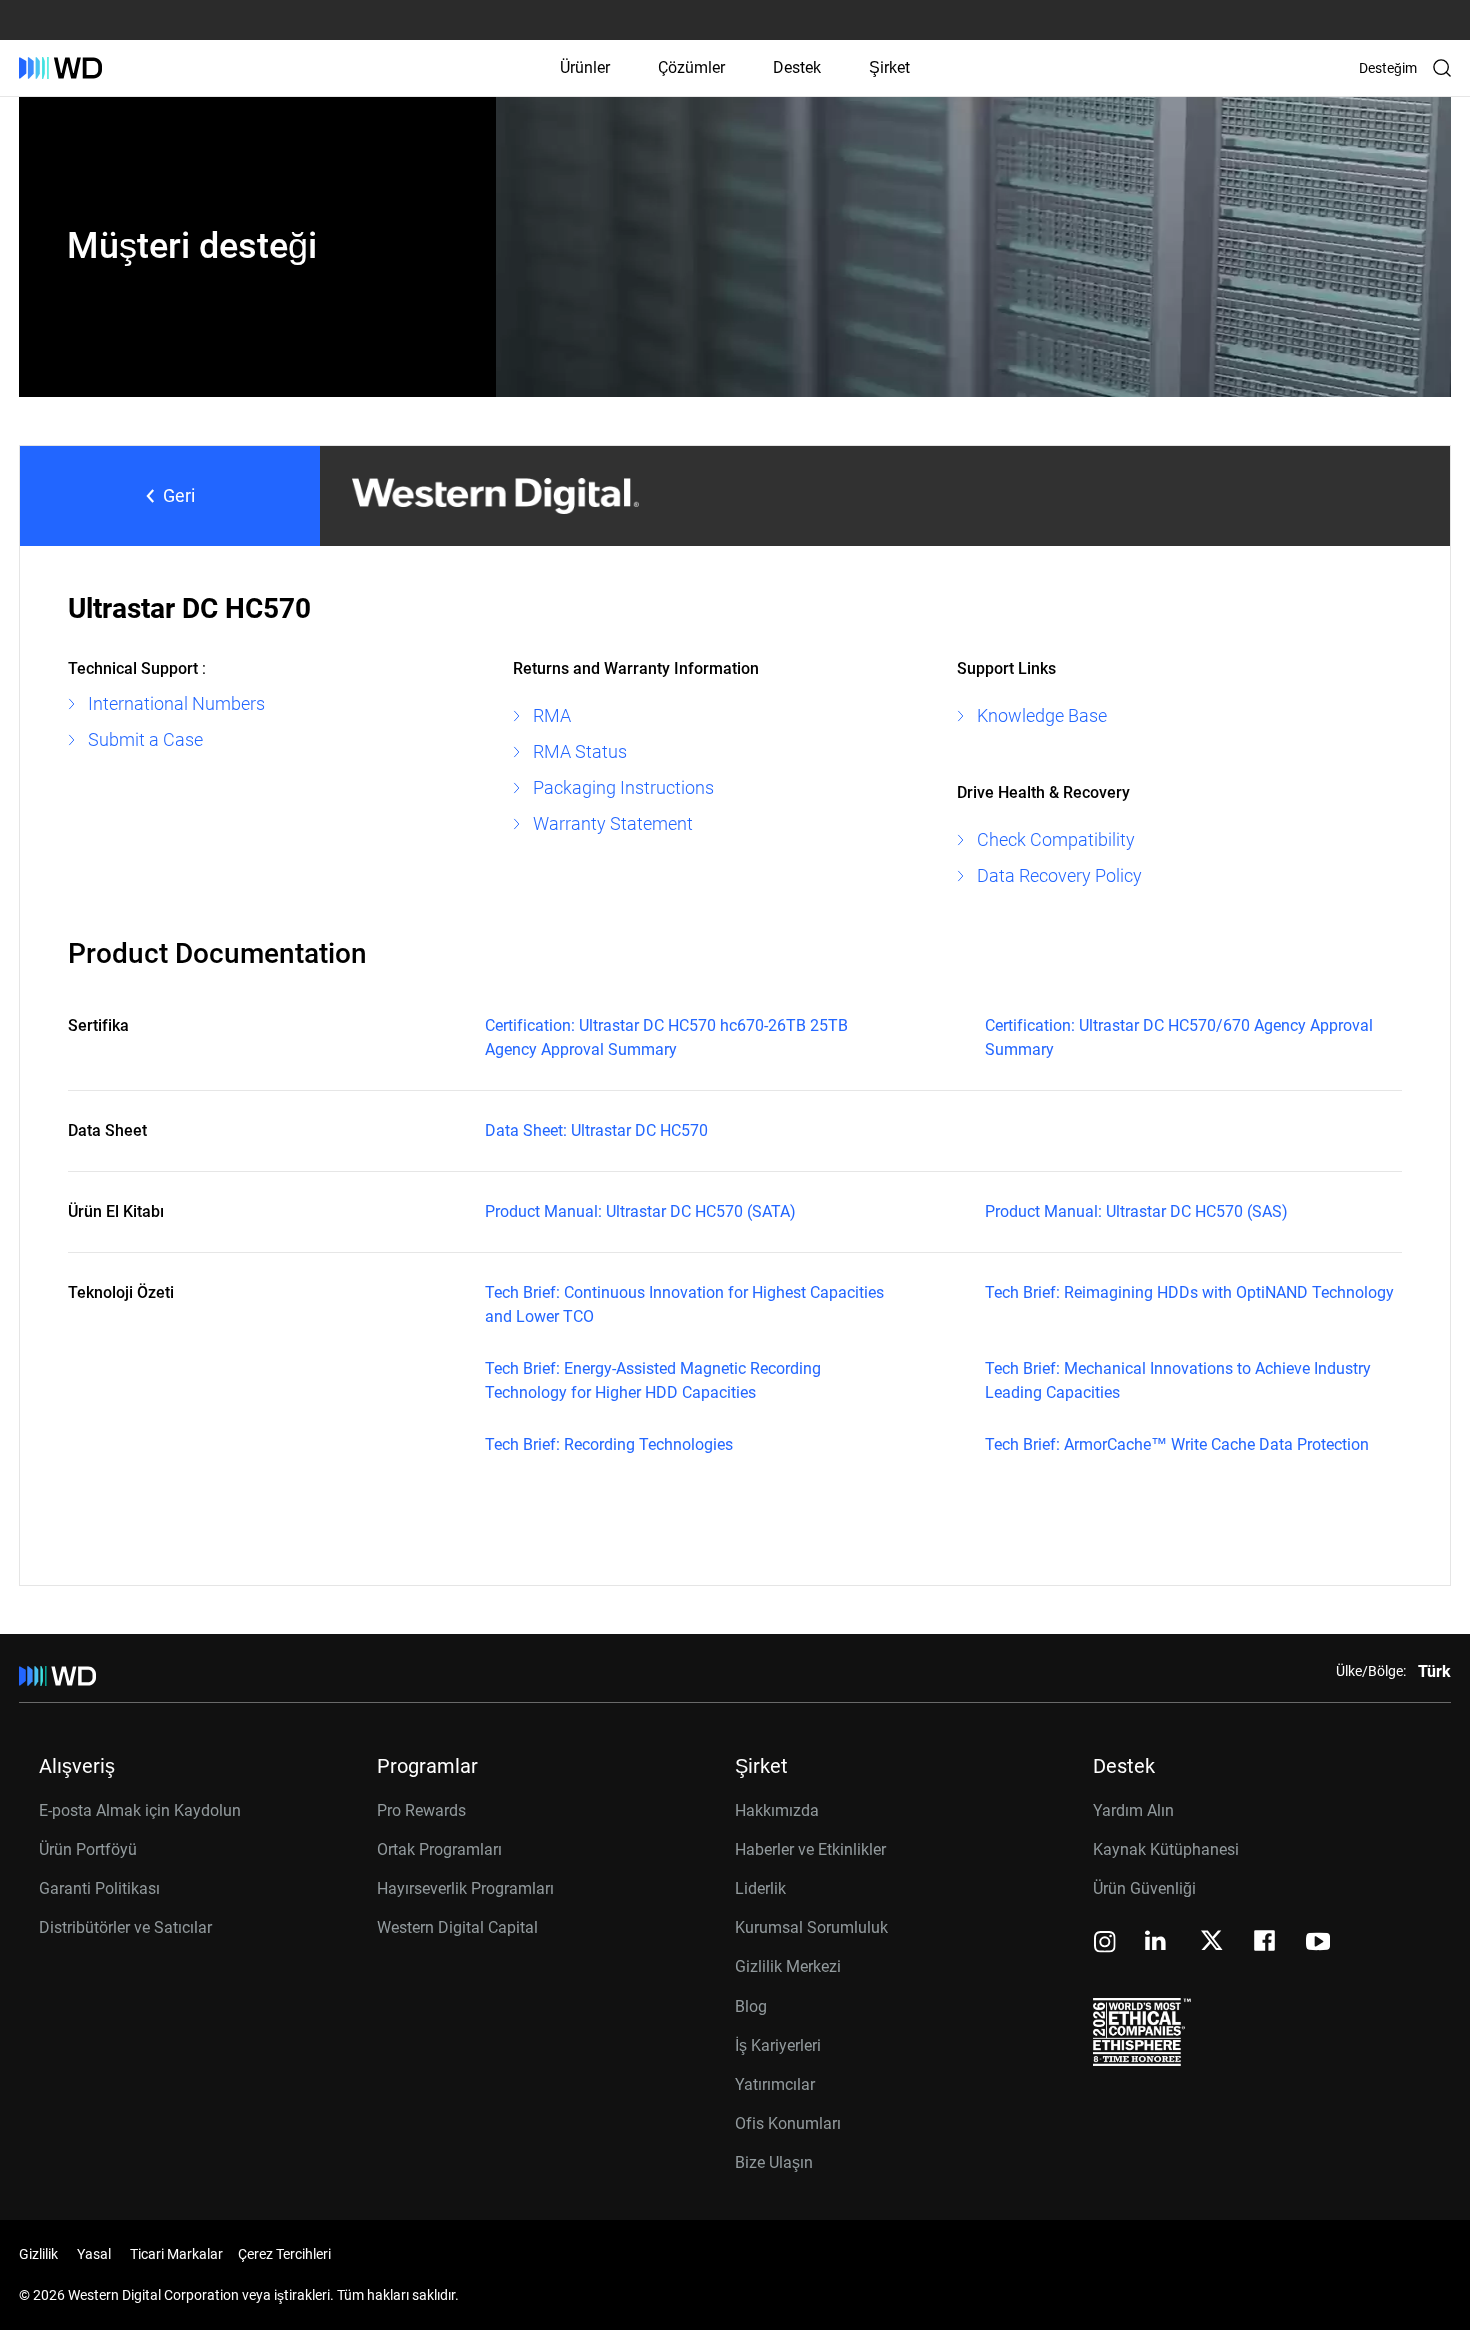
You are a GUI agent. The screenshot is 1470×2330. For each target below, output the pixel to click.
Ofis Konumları (788, 2123)
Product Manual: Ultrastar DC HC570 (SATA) (640, 1211)
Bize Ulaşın (774, 2162)
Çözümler (691, 67)
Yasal (94, 2254)
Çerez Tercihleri (284, 2254)
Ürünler (585, 67)
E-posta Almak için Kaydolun (140, 1810)
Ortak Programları (439, 1849)
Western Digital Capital (457, 1927)
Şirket (889, 67)
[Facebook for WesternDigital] (1266, 1943)
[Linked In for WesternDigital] (1157, 1943)
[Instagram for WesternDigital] (1105, 1943)
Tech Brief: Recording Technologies (609, 1444)
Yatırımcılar (775, 2084)
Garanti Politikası (99, 1888)
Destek (797, 67)
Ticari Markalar (176, 2254)
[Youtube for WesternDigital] (1318, 1943)
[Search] (1442, 68)
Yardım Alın (1133, 1810)
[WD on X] (1211, 1942)
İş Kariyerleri (778, 2045)
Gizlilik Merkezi (788, 1966)
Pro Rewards (421, 1810)
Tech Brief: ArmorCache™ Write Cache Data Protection (1177, 1444)
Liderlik (760, 1888)
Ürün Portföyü (88, 1849)
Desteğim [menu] (1388, 68)
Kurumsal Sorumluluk (811, 1927)
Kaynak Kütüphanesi (1166, 1849)
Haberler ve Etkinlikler (810, 1849)
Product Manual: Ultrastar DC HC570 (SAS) (1136, 1211)
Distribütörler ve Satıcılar (125, 1927)
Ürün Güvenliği (1144, 1888)
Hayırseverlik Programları (465, 1888)
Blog (751, 2006)
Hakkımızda (777, 1810)
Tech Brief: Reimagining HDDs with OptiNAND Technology (1189, 1292)
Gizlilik (38, 2254)
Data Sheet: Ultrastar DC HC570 (596, 1130)
